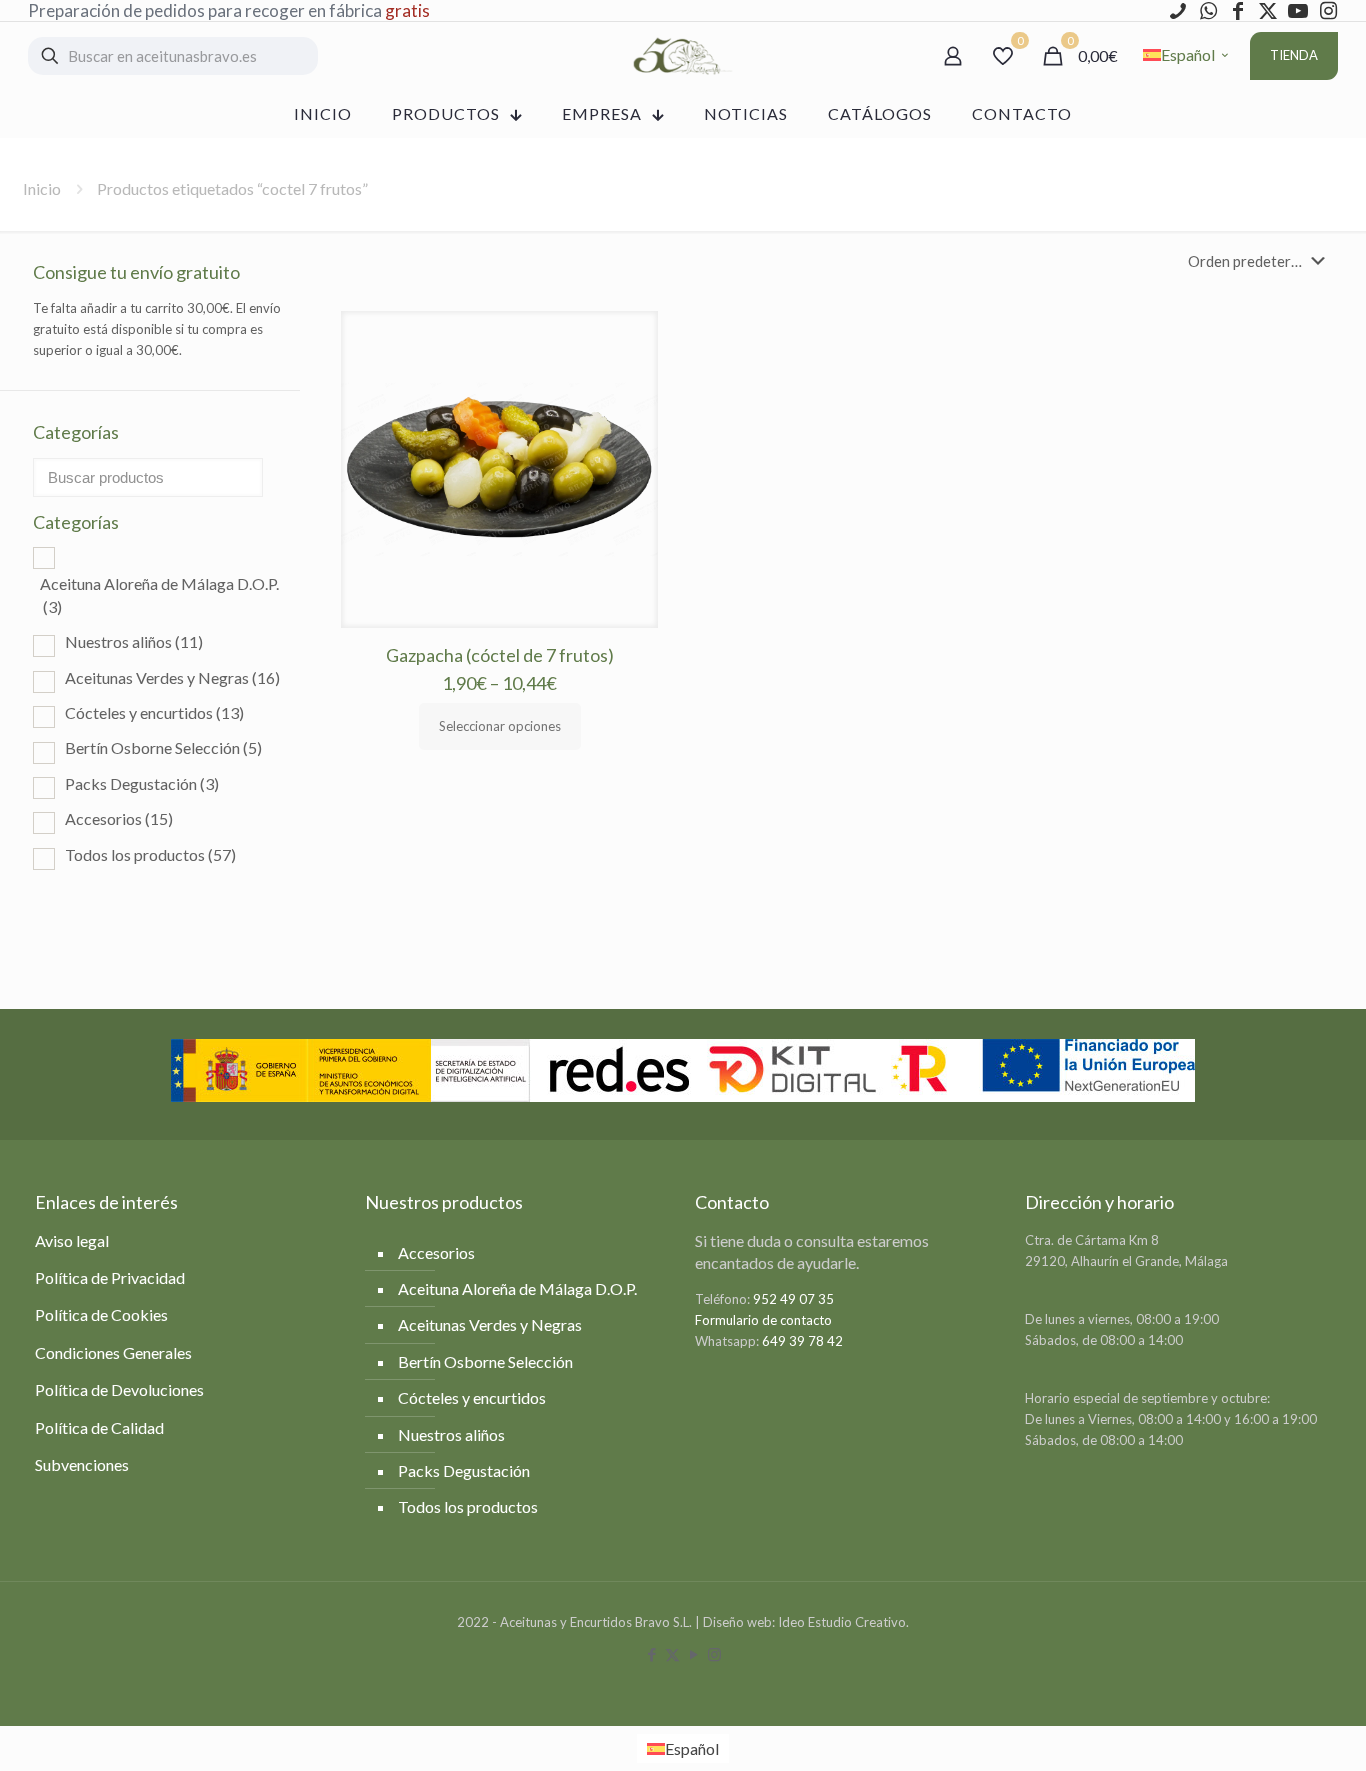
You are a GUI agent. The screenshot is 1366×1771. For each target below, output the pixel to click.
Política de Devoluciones (119, 1389)
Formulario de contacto (763, 1320)
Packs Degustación (142, 783)
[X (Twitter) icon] (672, 1654)
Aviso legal (72, 1240)
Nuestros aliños (134, 641)
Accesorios (119, 818)
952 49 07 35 (793, 1299)
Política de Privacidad (110, 1277)
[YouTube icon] (693, 1654)
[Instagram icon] (714, 1654)
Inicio (42, 188)
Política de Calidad (99, 1427)
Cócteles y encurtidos (154, 712)
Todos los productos (150, 854)
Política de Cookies (101, 1314)
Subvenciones (82, 1464)
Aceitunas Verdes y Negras (172, 677)
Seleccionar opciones (500, 726)
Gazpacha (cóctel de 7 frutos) (500, 655)
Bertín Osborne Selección (163, 747)
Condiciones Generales (113, 1352)
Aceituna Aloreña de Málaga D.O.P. (159, 594)
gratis (407, 10)
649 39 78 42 (802, 1341)
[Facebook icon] (651, 1654)
